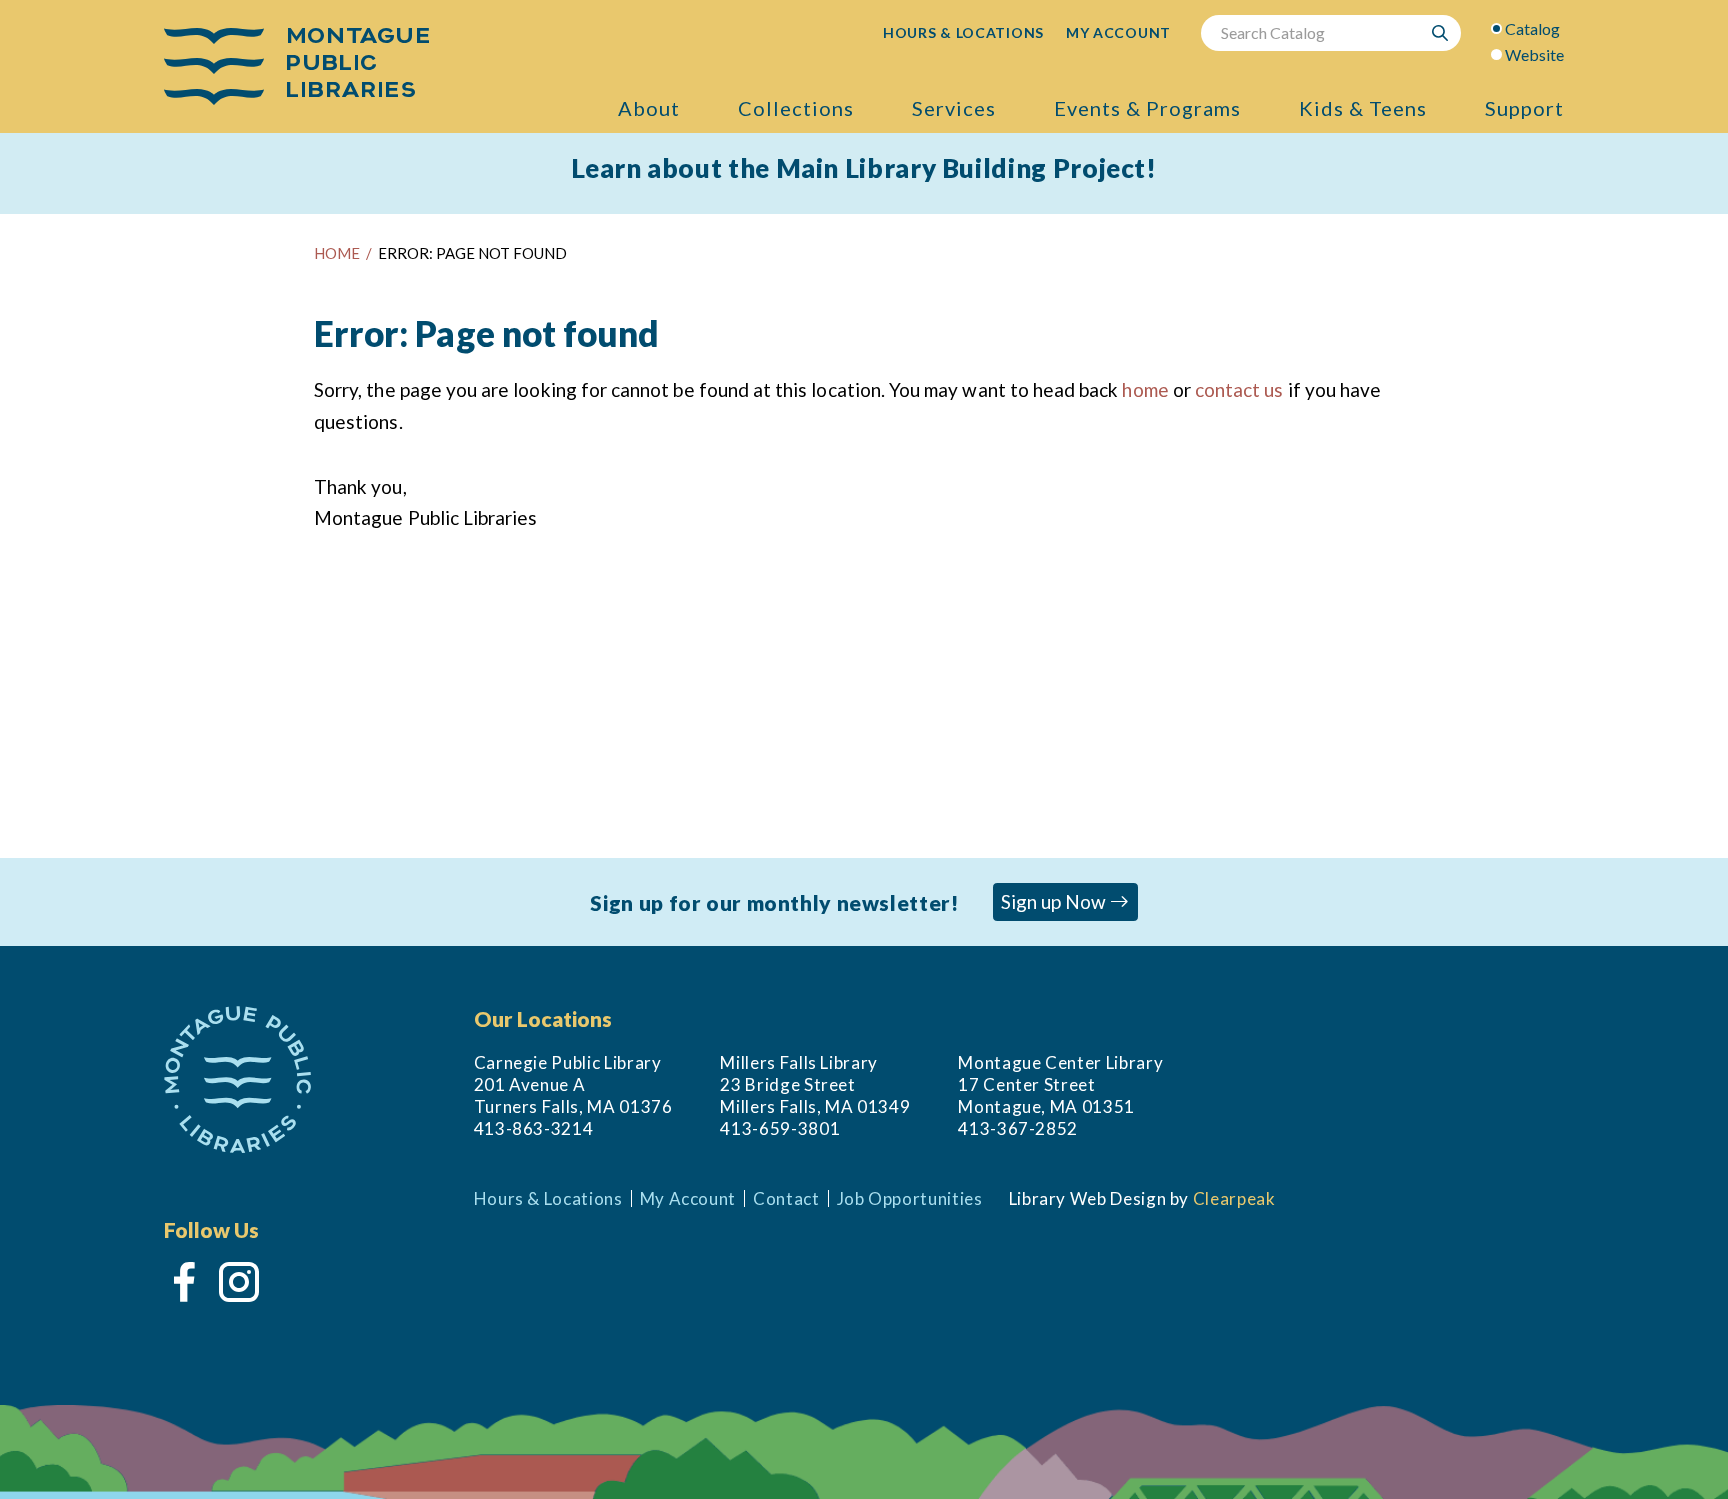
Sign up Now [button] (1055, 901)
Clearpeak (1234, 1198)
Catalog (1532, 28)
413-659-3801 (780, 1128)
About (649, 108)
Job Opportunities (910, 1198)
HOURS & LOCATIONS (963, 32)
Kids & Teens (1363, 108)
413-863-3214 (534, 1128)
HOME (337, 253)
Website (1534, 54)
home (1145, 389)
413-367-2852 (1018, 1128)
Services (954, 108)
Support (1524, 108)
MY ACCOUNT (1118, 32)
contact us (1239, 389)
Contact (786, 1198)
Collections (796, 108)
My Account (688, 1198)
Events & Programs (1147, 108)
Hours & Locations (548, 1198)
